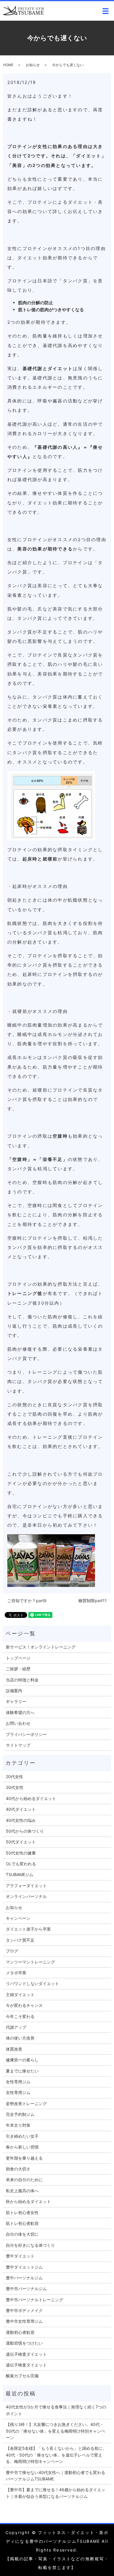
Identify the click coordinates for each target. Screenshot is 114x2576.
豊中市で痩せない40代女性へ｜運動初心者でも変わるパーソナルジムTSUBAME (56, 2476)
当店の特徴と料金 (22, 1680)
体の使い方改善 (20, 2038)
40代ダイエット (21, 1809)
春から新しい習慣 (22, 2147)
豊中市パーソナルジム (26, 2289)
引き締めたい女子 (22, 2136)
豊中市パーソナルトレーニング (34, 2300)
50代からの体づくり (25, 1831)
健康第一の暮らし (22, 2060)
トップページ (18, 1658)
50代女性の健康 (21, 1853)
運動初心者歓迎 (20, 2332)
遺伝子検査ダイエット (26, 2354)
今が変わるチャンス (24, 2005)
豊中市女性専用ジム (24, 2321)
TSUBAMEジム (20, 1874)
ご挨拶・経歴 (18, 1669)
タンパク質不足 (20, 1940)
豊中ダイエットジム (24, 2267)
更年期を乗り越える (24, 2158)
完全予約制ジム (20, 2114)
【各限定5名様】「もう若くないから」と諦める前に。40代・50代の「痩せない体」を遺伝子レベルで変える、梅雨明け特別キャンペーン (56, 2455)
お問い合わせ (18, 1723)
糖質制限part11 (93, 1601)
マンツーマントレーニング (30, 1962)
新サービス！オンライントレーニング (41, 1647)
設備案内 (14, 1691)
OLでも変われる (21, 1864)
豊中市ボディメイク (24, 2310)
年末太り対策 (18, 2125)
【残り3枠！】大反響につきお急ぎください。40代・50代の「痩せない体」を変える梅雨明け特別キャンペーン (56, 2431)
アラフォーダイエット (26, 1886)
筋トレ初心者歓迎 (22, 2223)
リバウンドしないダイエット (32, 1983)
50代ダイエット (21, 1842)
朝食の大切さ (18, 2169)
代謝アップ (16, 2027)
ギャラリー (16, 1701)
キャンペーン (18, 1918)
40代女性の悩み (21, 1820)
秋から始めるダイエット (28, 2201)
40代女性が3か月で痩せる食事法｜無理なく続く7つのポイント (56, 2410)
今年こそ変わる (20, 2016)
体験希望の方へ (20, 1712)
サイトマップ (18, 1745)
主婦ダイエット (20, 1995)
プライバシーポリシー (26, 1734)
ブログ (12, 1951)
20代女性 (14, 1777)
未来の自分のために (24, 2180)
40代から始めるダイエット (31, 1798)
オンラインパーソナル (26, 1896)
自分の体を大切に (22, 2234)
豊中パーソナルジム (24, 2278)
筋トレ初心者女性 (22, 2212)
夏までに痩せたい (22, 2071)
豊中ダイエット (20, 2256)
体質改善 (14, 2049)
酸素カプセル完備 (22, 2376)
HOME (8, 65)
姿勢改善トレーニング (26, 2103)
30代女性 (15, 1787)
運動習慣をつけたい (24, 2343)
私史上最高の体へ (22, 2191)
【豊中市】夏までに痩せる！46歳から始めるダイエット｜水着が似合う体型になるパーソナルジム (56, 2493)
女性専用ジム (18, 2082)
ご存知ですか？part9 (27, 1601)
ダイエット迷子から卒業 (28, 1929)
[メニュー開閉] (106, 11)
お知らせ (33, 65)
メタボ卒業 (16, 1973)
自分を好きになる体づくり (30, 2245)
